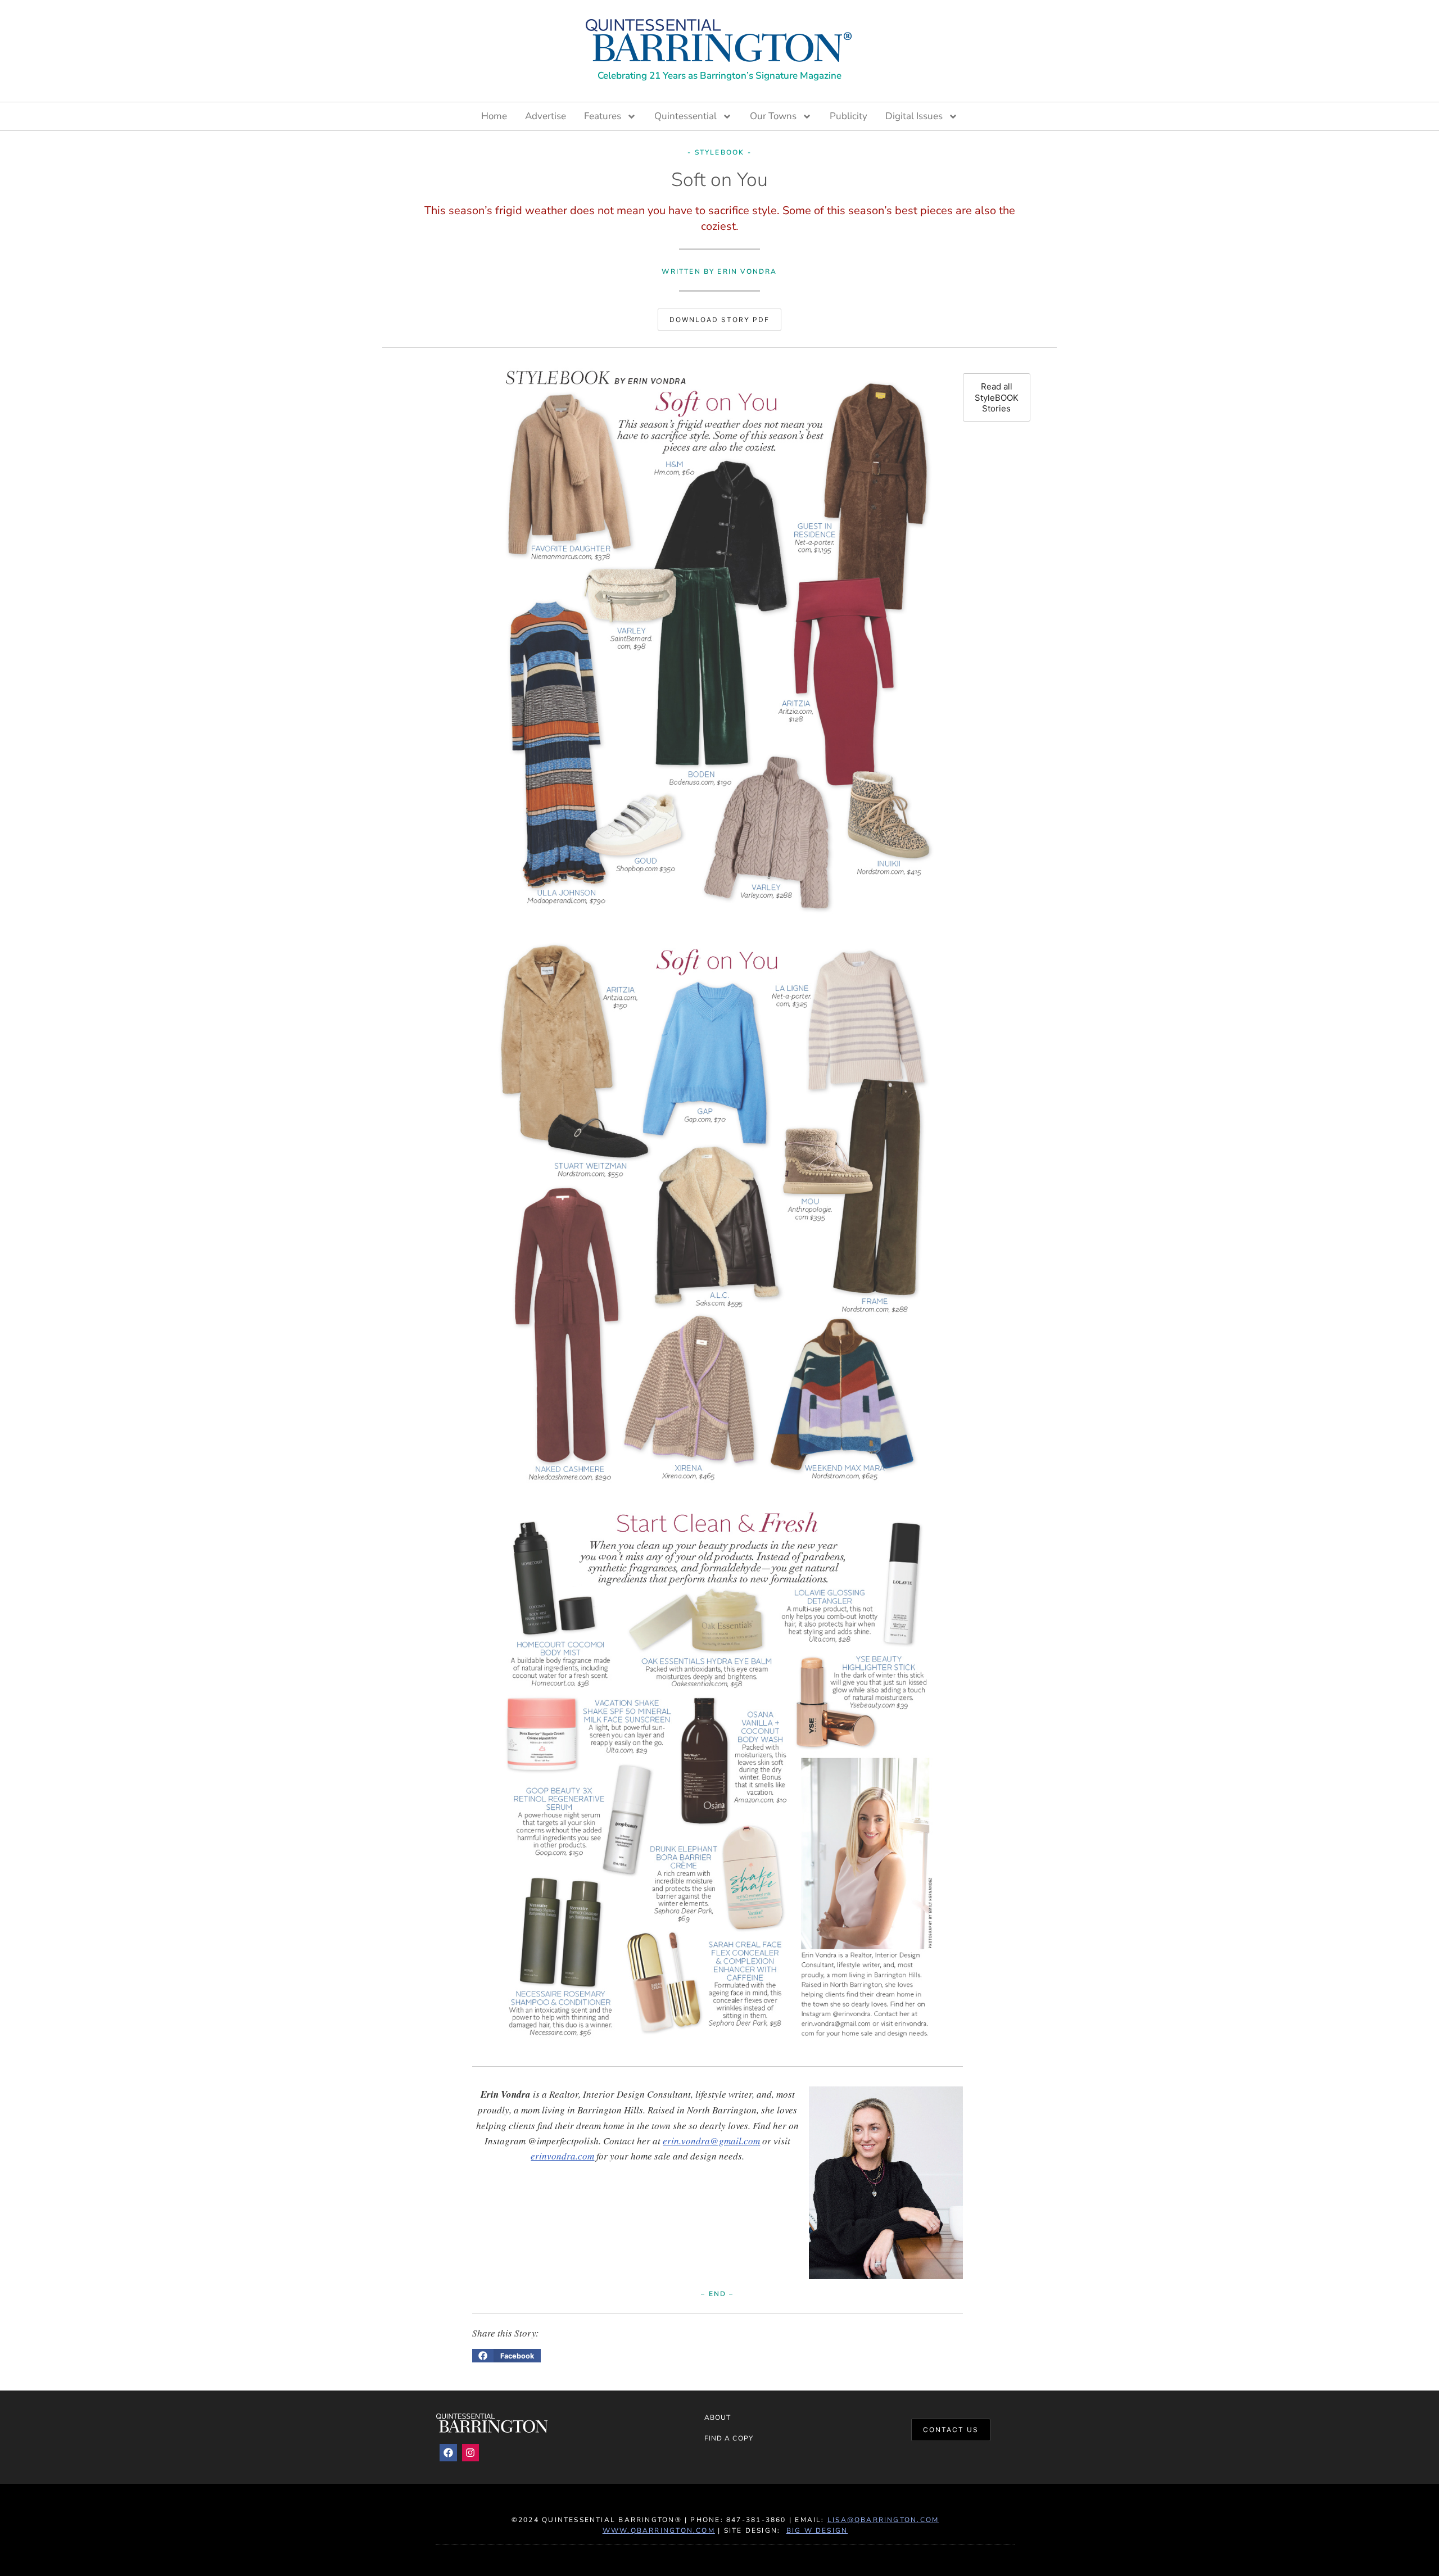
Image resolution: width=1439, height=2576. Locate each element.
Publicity (849, 116)
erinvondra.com (562, 2156)
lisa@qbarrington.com (883, 2520)
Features (603, 116)
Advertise (546, 116)
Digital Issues (914, 116)
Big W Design (817, 2530)
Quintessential (685, 116)
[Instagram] (471, 2453)
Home (494, 116)
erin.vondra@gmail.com (711, 2141)
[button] (506, 2356)
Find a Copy (729, 2438)
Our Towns (773, 116)
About (718, 2417)
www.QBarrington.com (659, 2530)
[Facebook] (448, 2453)
